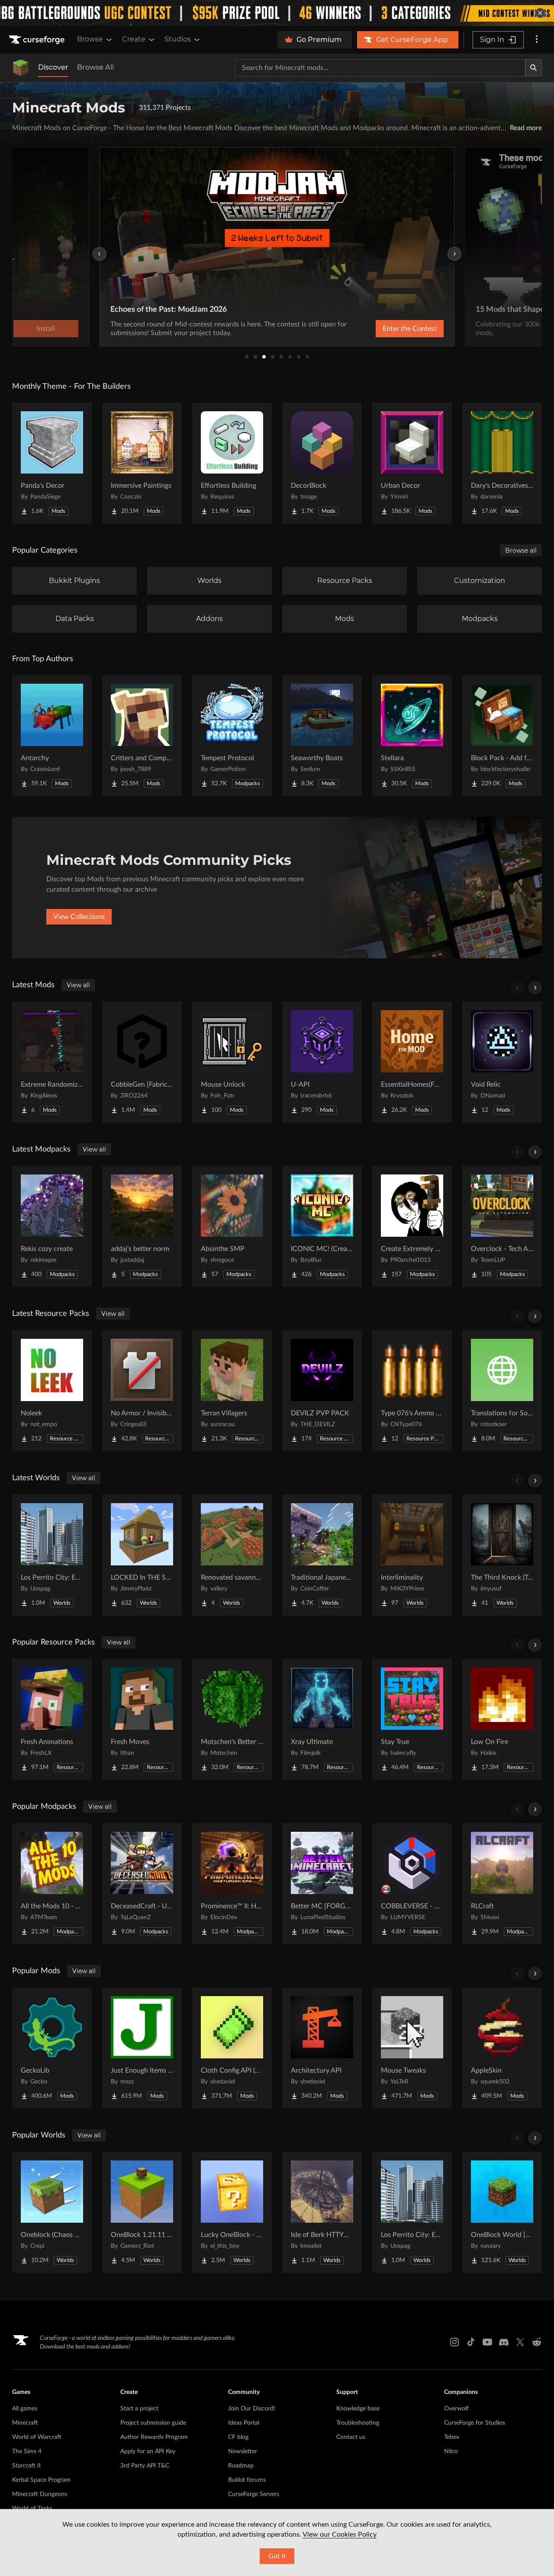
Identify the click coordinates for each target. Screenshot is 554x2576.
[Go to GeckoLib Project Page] (52, 2048)
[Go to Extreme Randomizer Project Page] (52, 1062)
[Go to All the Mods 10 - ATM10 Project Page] (52, 1884)
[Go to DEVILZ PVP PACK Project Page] (322, 1391)
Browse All (95, 67)
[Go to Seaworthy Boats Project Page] (322, 736)
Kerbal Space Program (41, 2480)
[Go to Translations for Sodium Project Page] (502, 1391)
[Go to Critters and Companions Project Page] (142, 736)
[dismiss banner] (540, 13)
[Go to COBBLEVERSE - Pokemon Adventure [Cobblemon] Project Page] (412, 1884)
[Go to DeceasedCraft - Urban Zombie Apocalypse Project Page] (142, 1884)
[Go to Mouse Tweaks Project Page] (412, 2048)
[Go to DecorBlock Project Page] (322, 463)
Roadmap (241, 2466)
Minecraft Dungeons (40, 2494)
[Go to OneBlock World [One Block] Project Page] (502, 2212)
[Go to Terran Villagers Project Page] (232, 1391)
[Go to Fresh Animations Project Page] (52, 1719)
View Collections (79, 917)
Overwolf (456, 2409)
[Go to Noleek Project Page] (52, 1391)
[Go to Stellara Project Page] (412, 736)
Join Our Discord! (252, 2409)
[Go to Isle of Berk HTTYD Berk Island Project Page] (322, 2212)
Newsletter (243, 2451)
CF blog (238, 2437)
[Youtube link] (487, 2342)
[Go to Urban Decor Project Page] (412, 463)
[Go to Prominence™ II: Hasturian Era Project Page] (232, 1884)
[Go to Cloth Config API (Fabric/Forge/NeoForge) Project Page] (232, 2048)
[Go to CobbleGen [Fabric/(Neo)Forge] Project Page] (142, 1062)
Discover (53, 67)
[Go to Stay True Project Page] (412, 1719)
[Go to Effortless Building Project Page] (232, 463)
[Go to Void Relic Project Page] (502, 1062)
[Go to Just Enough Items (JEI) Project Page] (142, 2048)
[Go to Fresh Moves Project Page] (142, 1719)
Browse (90, 39)
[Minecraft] (21, 68)
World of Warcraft (37, 2437)
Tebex (452, 2437)
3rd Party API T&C (145, 2466)
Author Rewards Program (154, 2437)
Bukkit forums (247, 2480)
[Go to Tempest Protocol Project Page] (232, 736)
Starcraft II (26, 2466)
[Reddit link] (537, 2342)
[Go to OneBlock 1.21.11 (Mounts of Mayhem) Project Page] (142, 2212)
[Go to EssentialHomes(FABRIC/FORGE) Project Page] (412, 1062)
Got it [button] (277, 2556)
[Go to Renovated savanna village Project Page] (232, 1555)
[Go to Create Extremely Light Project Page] (412, 1226)
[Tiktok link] (471, 2342)
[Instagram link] (454, 2342)
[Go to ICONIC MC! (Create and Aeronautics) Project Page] (322, 1226)
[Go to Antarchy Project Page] (52, 736)
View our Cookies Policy (340, 2534)
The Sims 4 (27, 2451)
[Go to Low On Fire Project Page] (502, 1719)
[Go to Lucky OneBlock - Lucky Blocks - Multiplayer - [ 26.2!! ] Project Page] (232, 2212)
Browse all (521, 550)
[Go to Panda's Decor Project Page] (52, 463)
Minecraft (25, 2423)
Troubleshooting (358, 2423)
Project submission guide (153, 2423)
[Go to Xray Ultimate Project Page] (322, 1719)
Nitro (451, 2451)
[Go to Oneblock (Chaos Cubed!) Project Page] (52, 2212)
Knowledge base (358, 2409)
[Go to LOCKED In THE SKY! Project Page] (142, 1555)
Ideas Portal (244, 2423)
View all (78, 985)
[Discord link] (504, 2342)
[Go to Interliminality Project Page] (412, 1555)
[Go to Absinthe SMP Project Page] (232, 1226)
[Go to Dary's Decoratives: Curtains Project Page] (502, 463)
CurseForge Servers (254, 2494)
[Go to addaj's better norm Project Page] (142, 1226)
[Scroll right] (535, 988)
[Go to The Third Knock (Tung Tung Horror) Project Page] (502, 1555)
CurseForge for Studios (475, 2423)
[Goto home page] (38, 40)
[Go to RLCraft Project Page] (502, 1884)
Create (134, 39)
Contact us (351, 2437)
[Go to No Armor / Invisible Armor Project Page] (142, 1391)
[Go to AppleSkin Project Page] (502, 2048)
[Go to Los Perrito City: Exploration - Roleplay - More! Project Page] (52, 1555)
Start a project (139, 2409)
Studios (178, 39)
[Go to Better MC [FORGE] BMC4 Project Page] (322, 1884)
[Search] (534, 68)
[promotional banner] (277, 13)
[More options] (537, 40)
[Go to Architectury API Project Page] (322, 2048)
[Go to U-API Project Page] (322, 1062)
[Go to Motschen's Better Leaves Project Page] (232, 1719)
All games (25, 2409)
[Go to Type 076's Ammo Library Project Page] (412, 1391)
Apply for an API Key (148, 2451)
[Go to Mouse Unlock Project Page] (232, 1062)
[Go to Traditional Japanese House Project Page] (322, 1555)
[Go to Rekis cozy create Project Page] (52, 1226)
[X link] (520, 2342)
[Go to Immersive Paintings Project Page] (142, 463)
